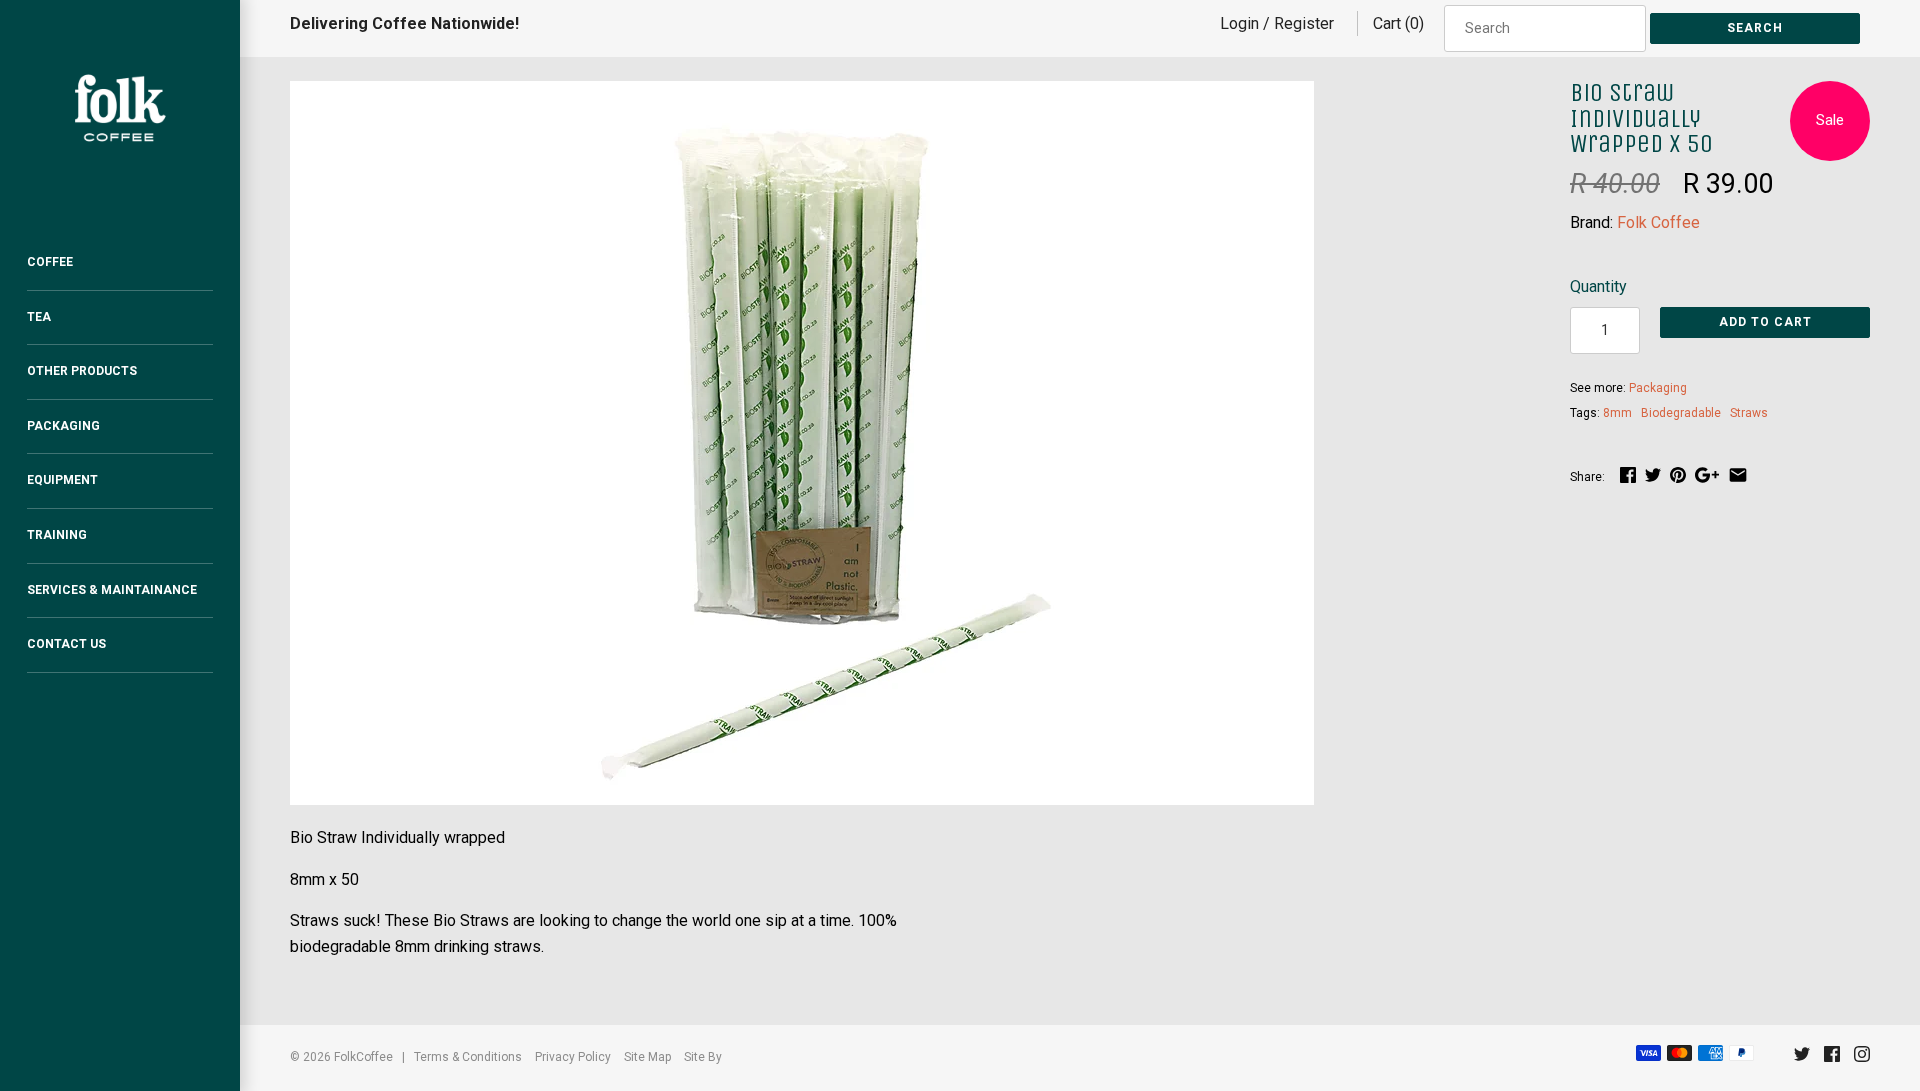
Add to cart (1765, 322)
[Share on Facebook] (1628, 474)
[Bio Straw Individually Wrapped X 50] (802, 93)
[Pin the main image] (1678, 474)
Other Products (82, 371)
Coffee (50, 262)
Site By (703, 1057)
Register (1304, 23)
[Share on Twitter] (1653, 474)
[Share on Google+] (1707, 474)
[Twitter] (1802, 1058)
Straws (1749, 413)
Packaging (63, 426)
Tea (39, 317)
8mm (1617, 413)
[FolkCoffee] (120, 108)
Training (57, 535)
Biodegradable (1681, 413)
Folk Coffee (1658, 222)
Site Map (647, 1057)
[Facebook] (1832, 1058)
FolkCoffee (363, 1057)
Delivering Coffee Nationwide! (404, 23)
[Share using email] (1738, 474)
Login (1239, 23)
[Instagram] (1862, 1058)
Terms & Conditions (468, 1057)
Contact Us (66, 644)
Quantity (1598, 286)
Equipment (62, 480)
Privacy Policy (573, 1057)
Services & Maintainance (112, 590)
